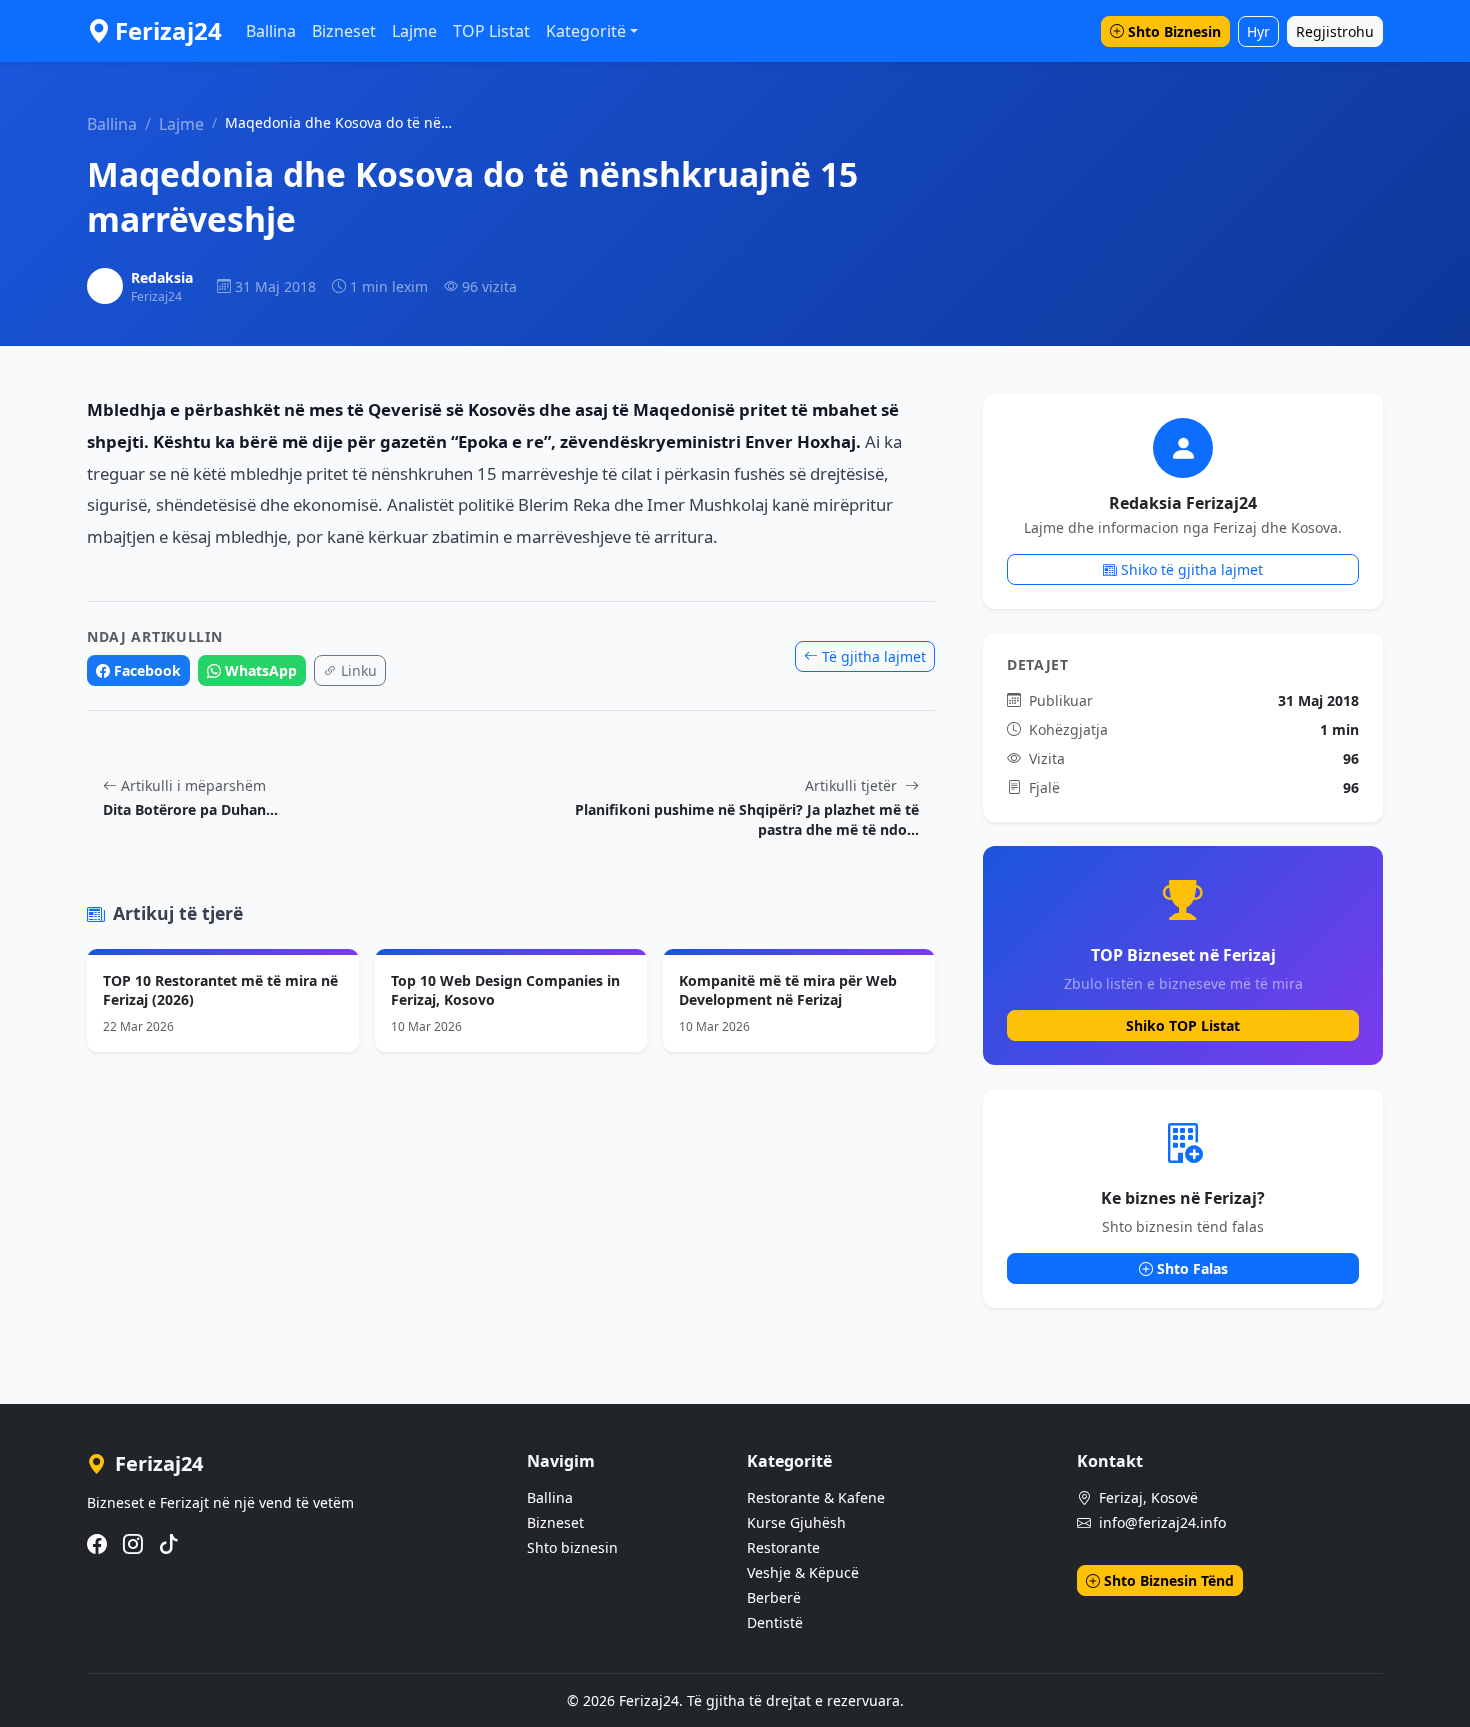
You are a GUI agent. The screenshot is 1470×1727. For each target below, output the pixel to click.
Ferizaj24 (168, 30)
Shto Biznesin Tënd (1169, 1580)
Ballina (271, 31)
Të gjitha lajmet (874, 656)
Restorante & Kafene (816, 1497)
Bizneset (344, 31)
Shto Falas (1192, 1268)
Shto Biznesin (1174, 31)
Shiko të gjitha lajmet (1192, 569)
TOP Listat (491, 31)
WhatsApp (261, 670)
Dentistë (775, 1622)
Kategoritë (586, 31)
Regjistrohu (1335, 31)
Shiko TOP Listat (1183, 1025)
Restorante (783, 1547)
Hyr (1258, 31)
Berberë (774, 1597)
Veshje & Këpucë (803, 1572)
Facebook (147, 670)
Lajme (414, 31)
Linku (359, 670)
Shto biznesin (572, 1547)
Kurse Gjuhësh (796, 1522)
